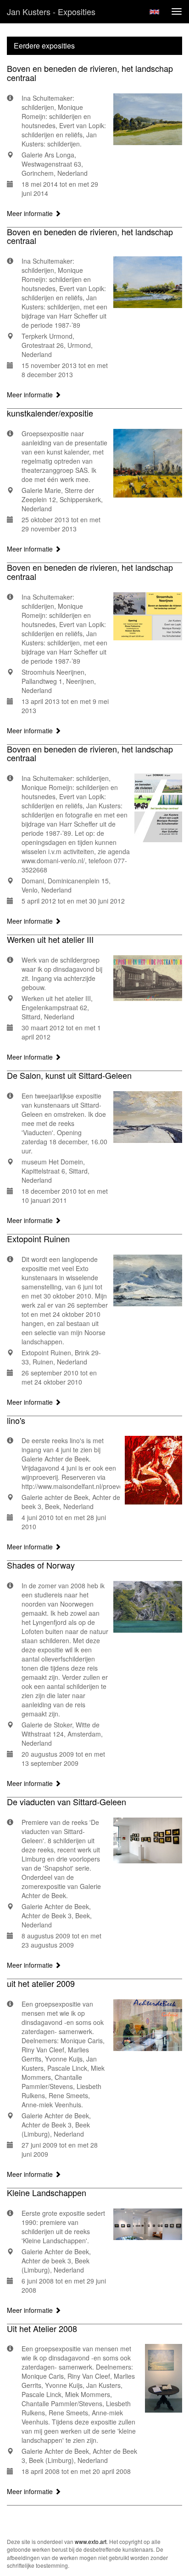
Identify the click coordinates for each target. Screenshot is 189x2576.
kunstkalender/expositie (50, 413)
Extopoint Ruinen (38, 1239)
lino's (16, 1420)
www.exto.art (91, 2541)
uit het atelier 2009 (41, 1983)
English (154, 12)
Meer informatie (31, 213)
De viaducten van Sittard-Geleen (67, 1802)
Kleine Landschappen (47, 2192)
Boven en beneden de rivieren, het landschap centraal (90, 73)
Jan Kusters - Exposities (51, 11)
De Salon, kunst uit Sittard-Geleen (69, 1075)
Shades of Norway (41, 1565)
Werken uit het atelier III (50, 939)
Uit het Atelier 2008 (42, 2328)
